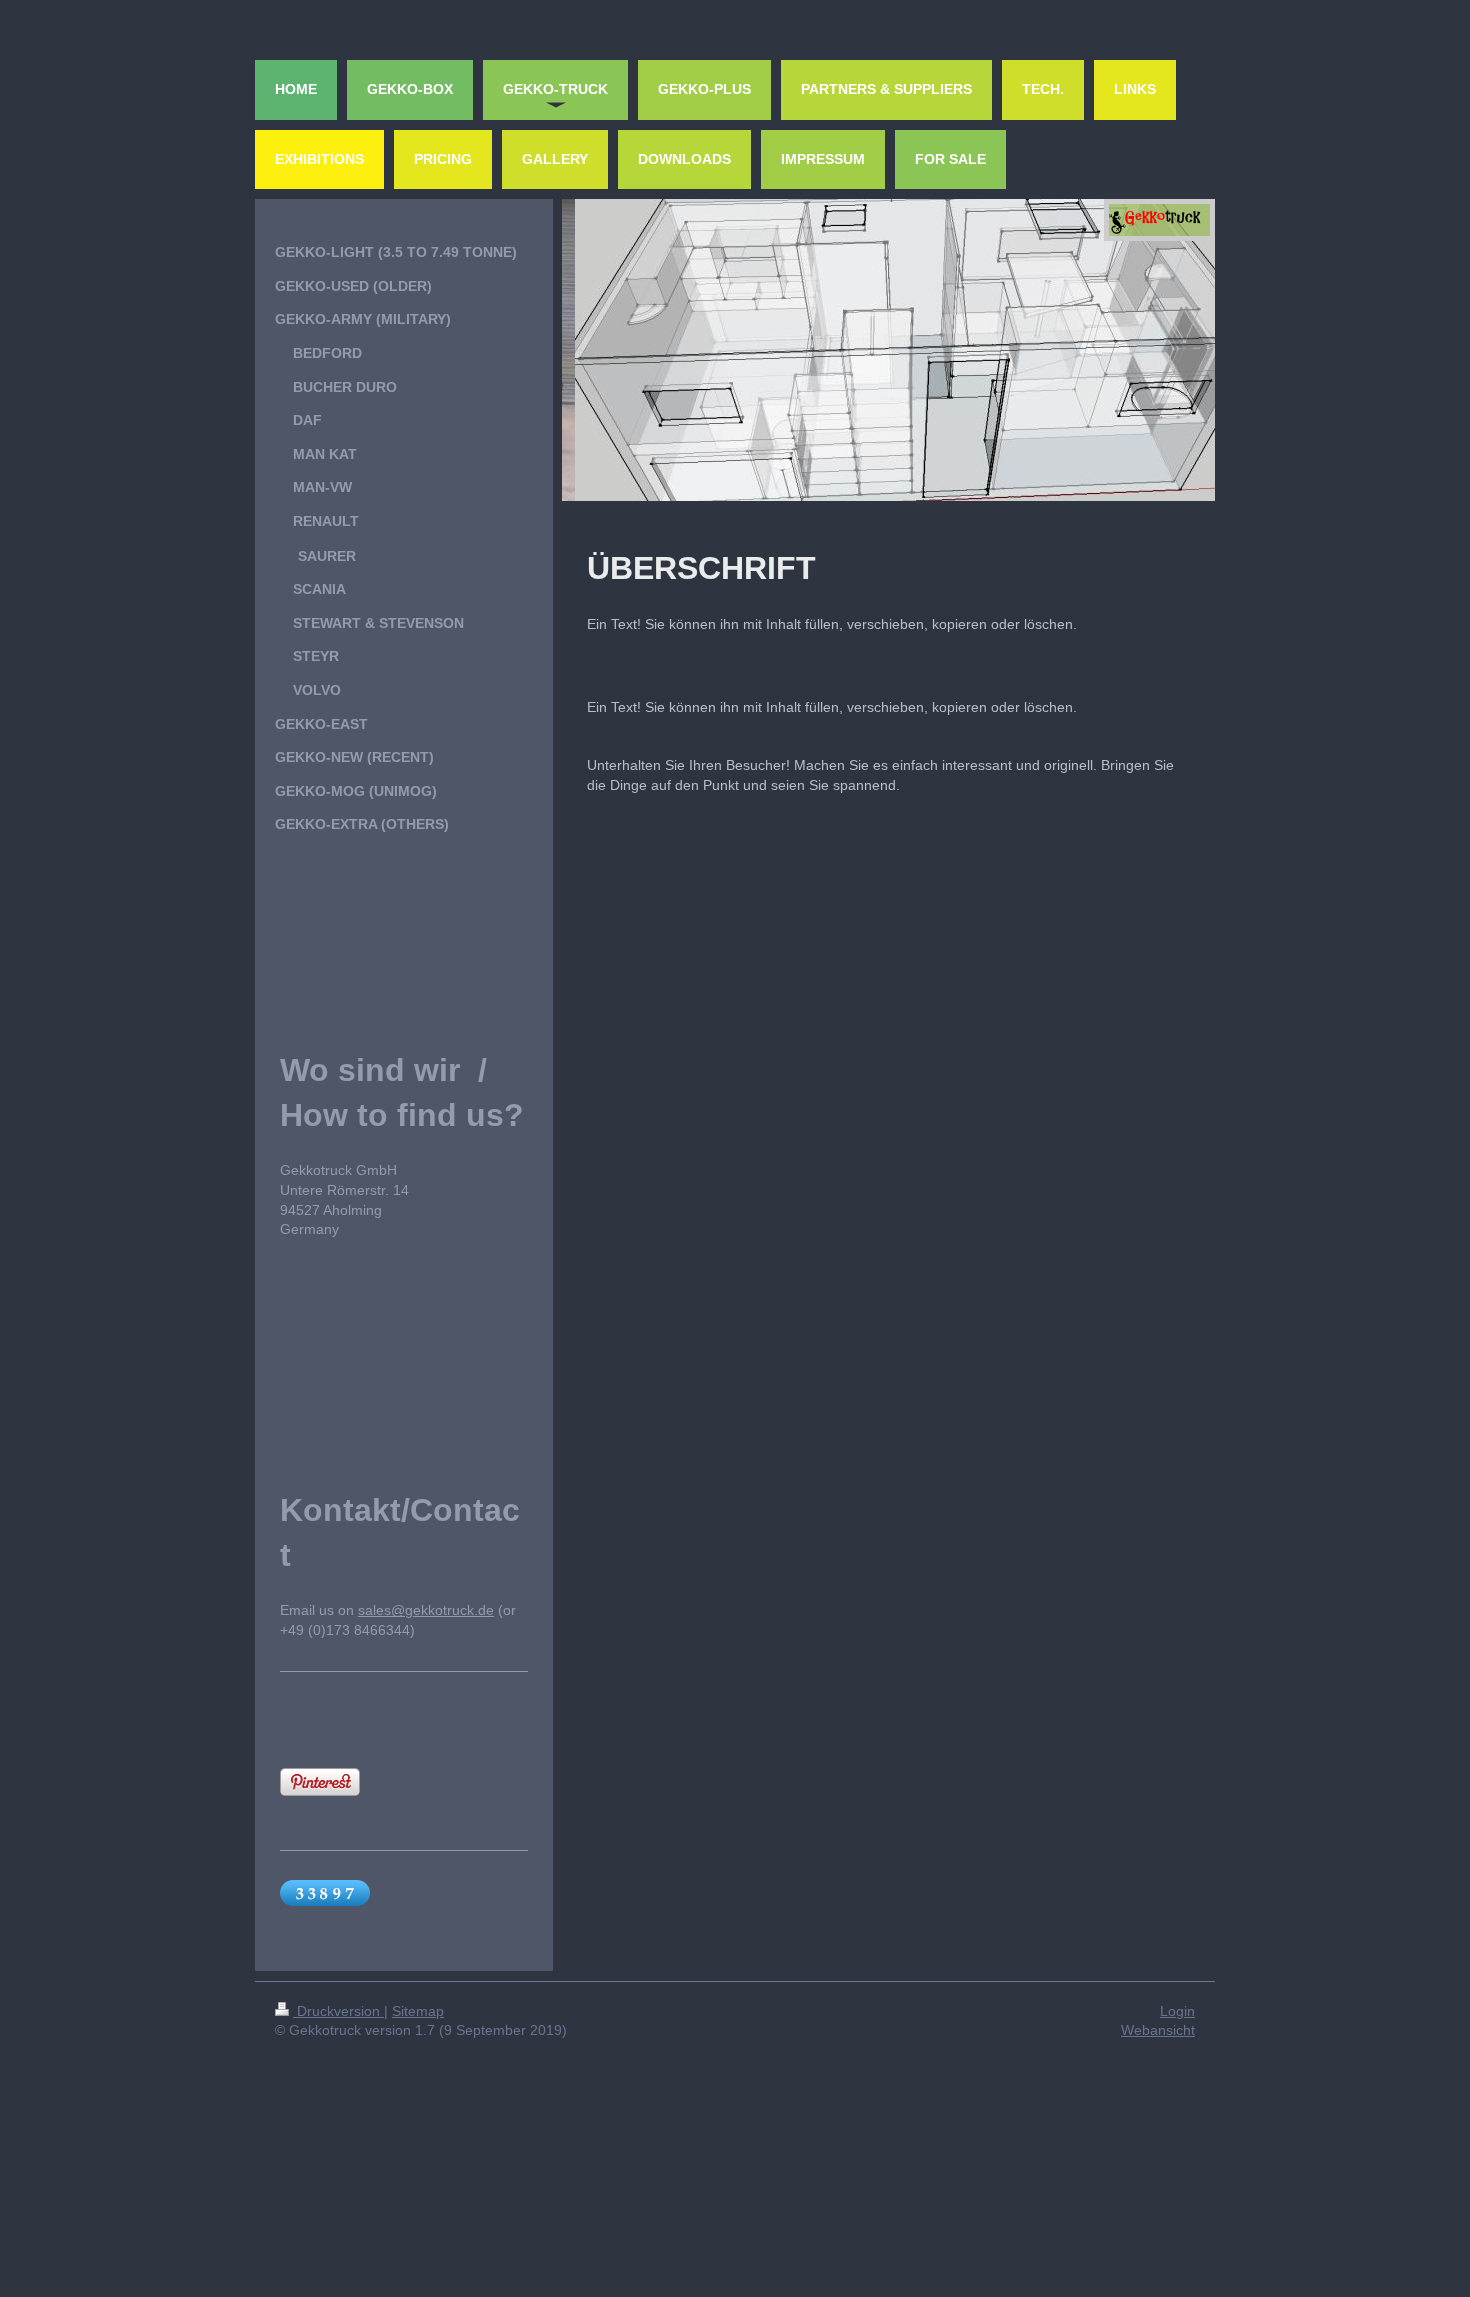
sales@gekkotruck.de (426, 1610)
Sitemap (418, 2011)
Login (1177, 2011)
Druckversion (338, 2011)
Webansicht (1158, 2030)
